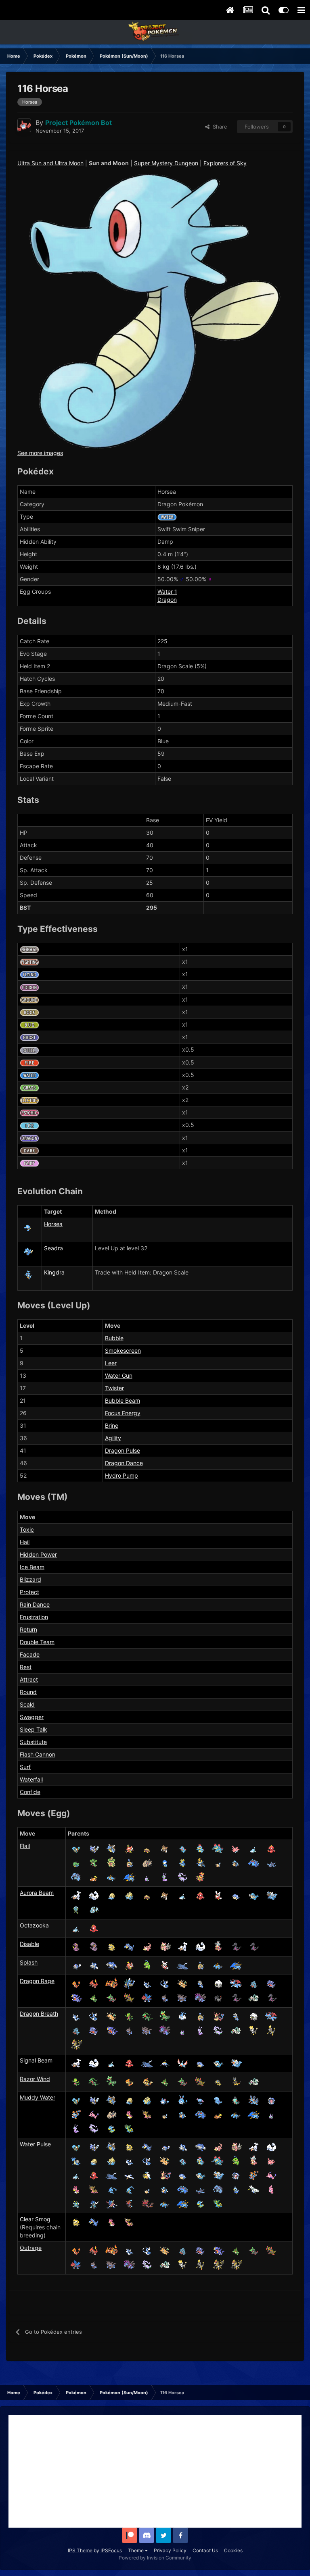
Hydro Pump (121, 1475)
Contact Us (205, 2550)
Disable (29, 1944)
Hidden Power (38, 1554)
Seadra (53, 1248)
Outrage (31, 2248)
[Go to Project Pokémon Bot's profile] (24, 125)
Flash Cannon (38, 1754)
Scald (27, 1704)
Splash (29, 1962)
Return (28, 1629)
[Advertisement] (155, 2471)
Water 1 (167, 592)
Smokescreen (123, 1350)
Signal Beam (36, 2060)
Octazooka (34, 1925)
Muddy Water (38, 2097)
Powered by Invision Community (155, 2558)
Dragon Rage (37, 1981)
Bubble (114, 1338)
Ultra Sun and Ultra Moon (50, 163)
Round (28, 1692)
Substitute (33, 1742)
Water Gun (119, 1375)
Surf (25, 1767)
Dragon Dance (124, 1463)
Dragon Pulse (123, 1450)
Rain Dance (35, 1604)
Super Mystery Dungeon (166, 163)
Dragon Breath (39, 2014)
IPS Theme (80, 2550)
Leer (111, 1363)
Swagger (32, 1717)
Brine (112, 1425)
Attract (29, 1679)
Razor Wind (35, 2079)
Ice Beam (32, 1567)
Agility (113, 1438)
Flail (25, 1846)
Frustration (34, 1617)
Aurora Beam (37, 1893)
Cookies (233, 2550)
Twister (114, 1388)
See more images (40, 453)
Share (218, 127)
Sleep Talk (34, 1729)
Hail (25, 1542)
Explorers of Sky (225, 163)
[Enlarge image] (155, 311)
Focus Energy (123, 1413)
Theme (136, 2550)
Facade (30, 1654)
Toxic (27, 1529)
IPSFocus (111, 2550)
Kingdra (54, 1272)
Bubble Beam (123, 1400)
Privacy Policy (170, 2550)
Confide (30, 1792)
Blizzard (30, 1579)
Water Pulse (35, 2144)
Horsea (53, 1224)
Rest (26, 1667)
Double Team (37, 1642)
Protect (29, 1592)
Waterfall (31, 1779)
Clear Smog (35, 2219)
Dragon (167, 600)
